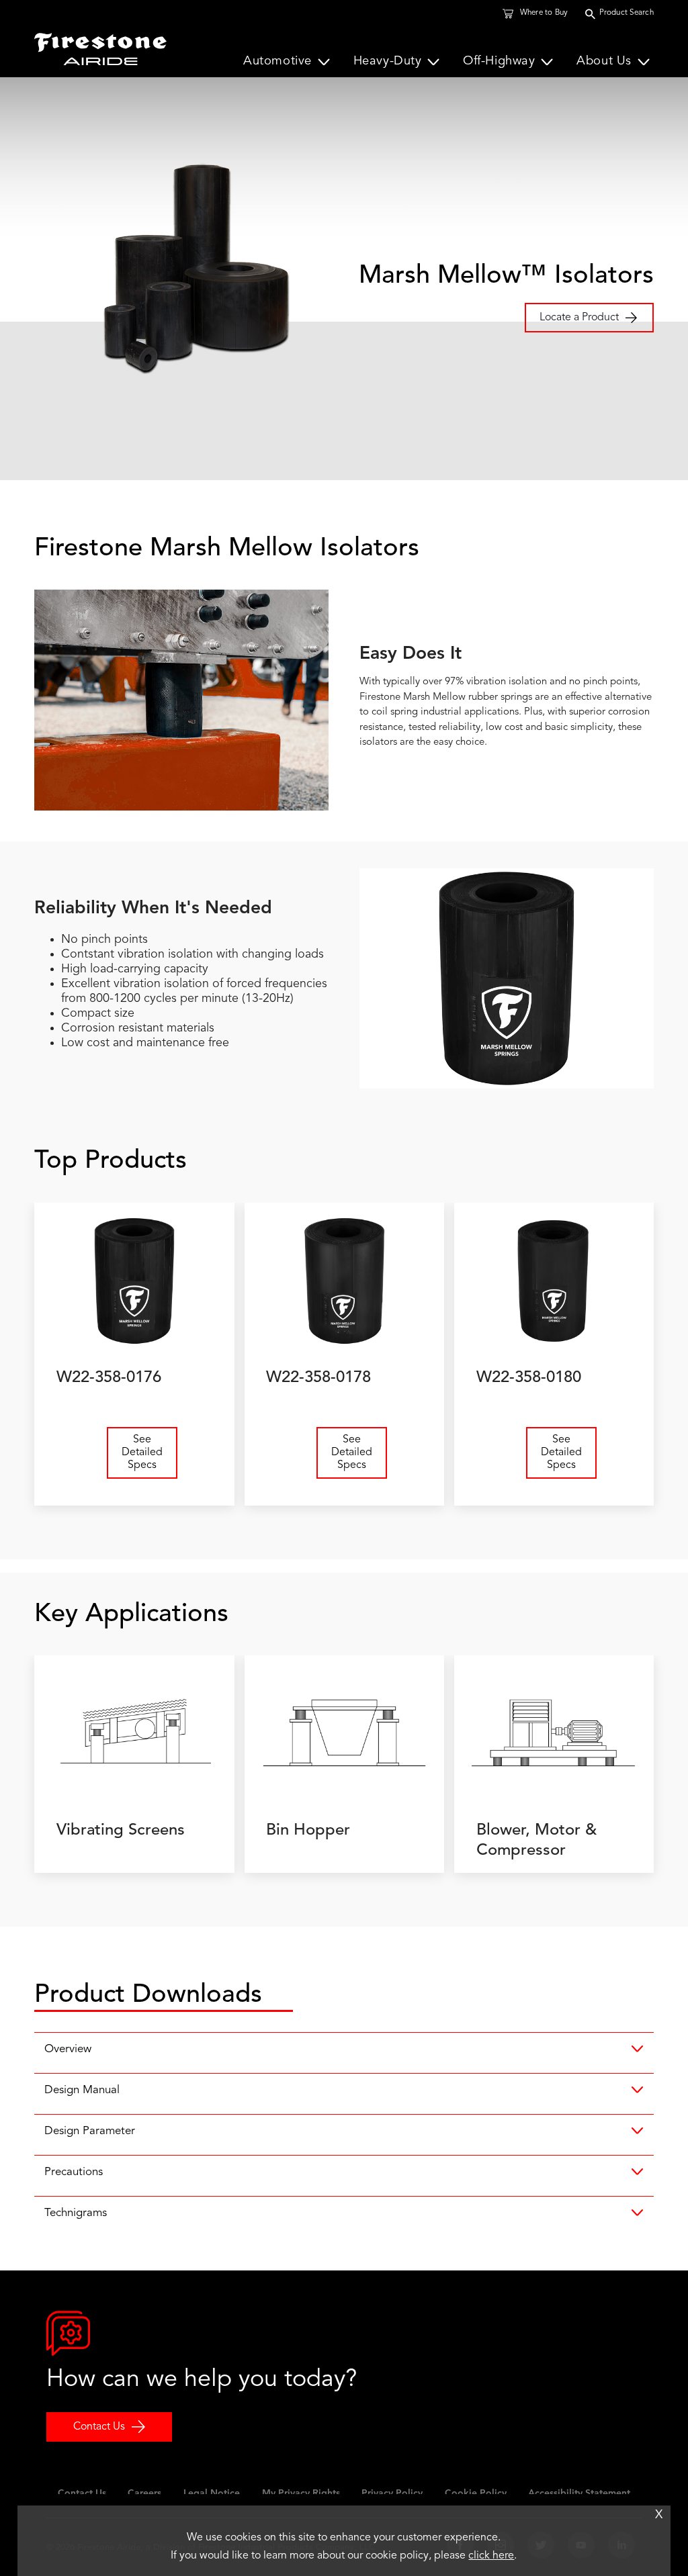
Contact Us (99, 2427)
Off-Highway (499, 62)
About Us (604, 62)
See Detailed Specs (142, 1453)
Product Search (627, 13)
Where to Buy (544, 13)
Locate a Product (579, 318)
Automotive (277, 62)
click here (491, 2556)
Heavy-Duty (388, 62)
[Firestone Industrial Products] (100, 46)
